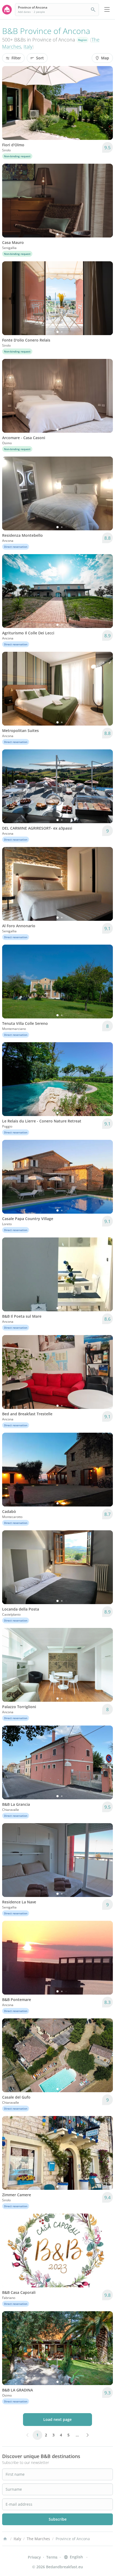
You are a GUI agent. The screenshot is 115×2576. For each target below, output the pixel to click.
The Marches (38, 2539)
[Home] (5, 2539)
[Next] (105, 103)
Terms (52, 2557)
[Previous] (10, 103)
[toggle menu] (107, 10)
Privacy (34, 2557)
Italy (28, 47)
